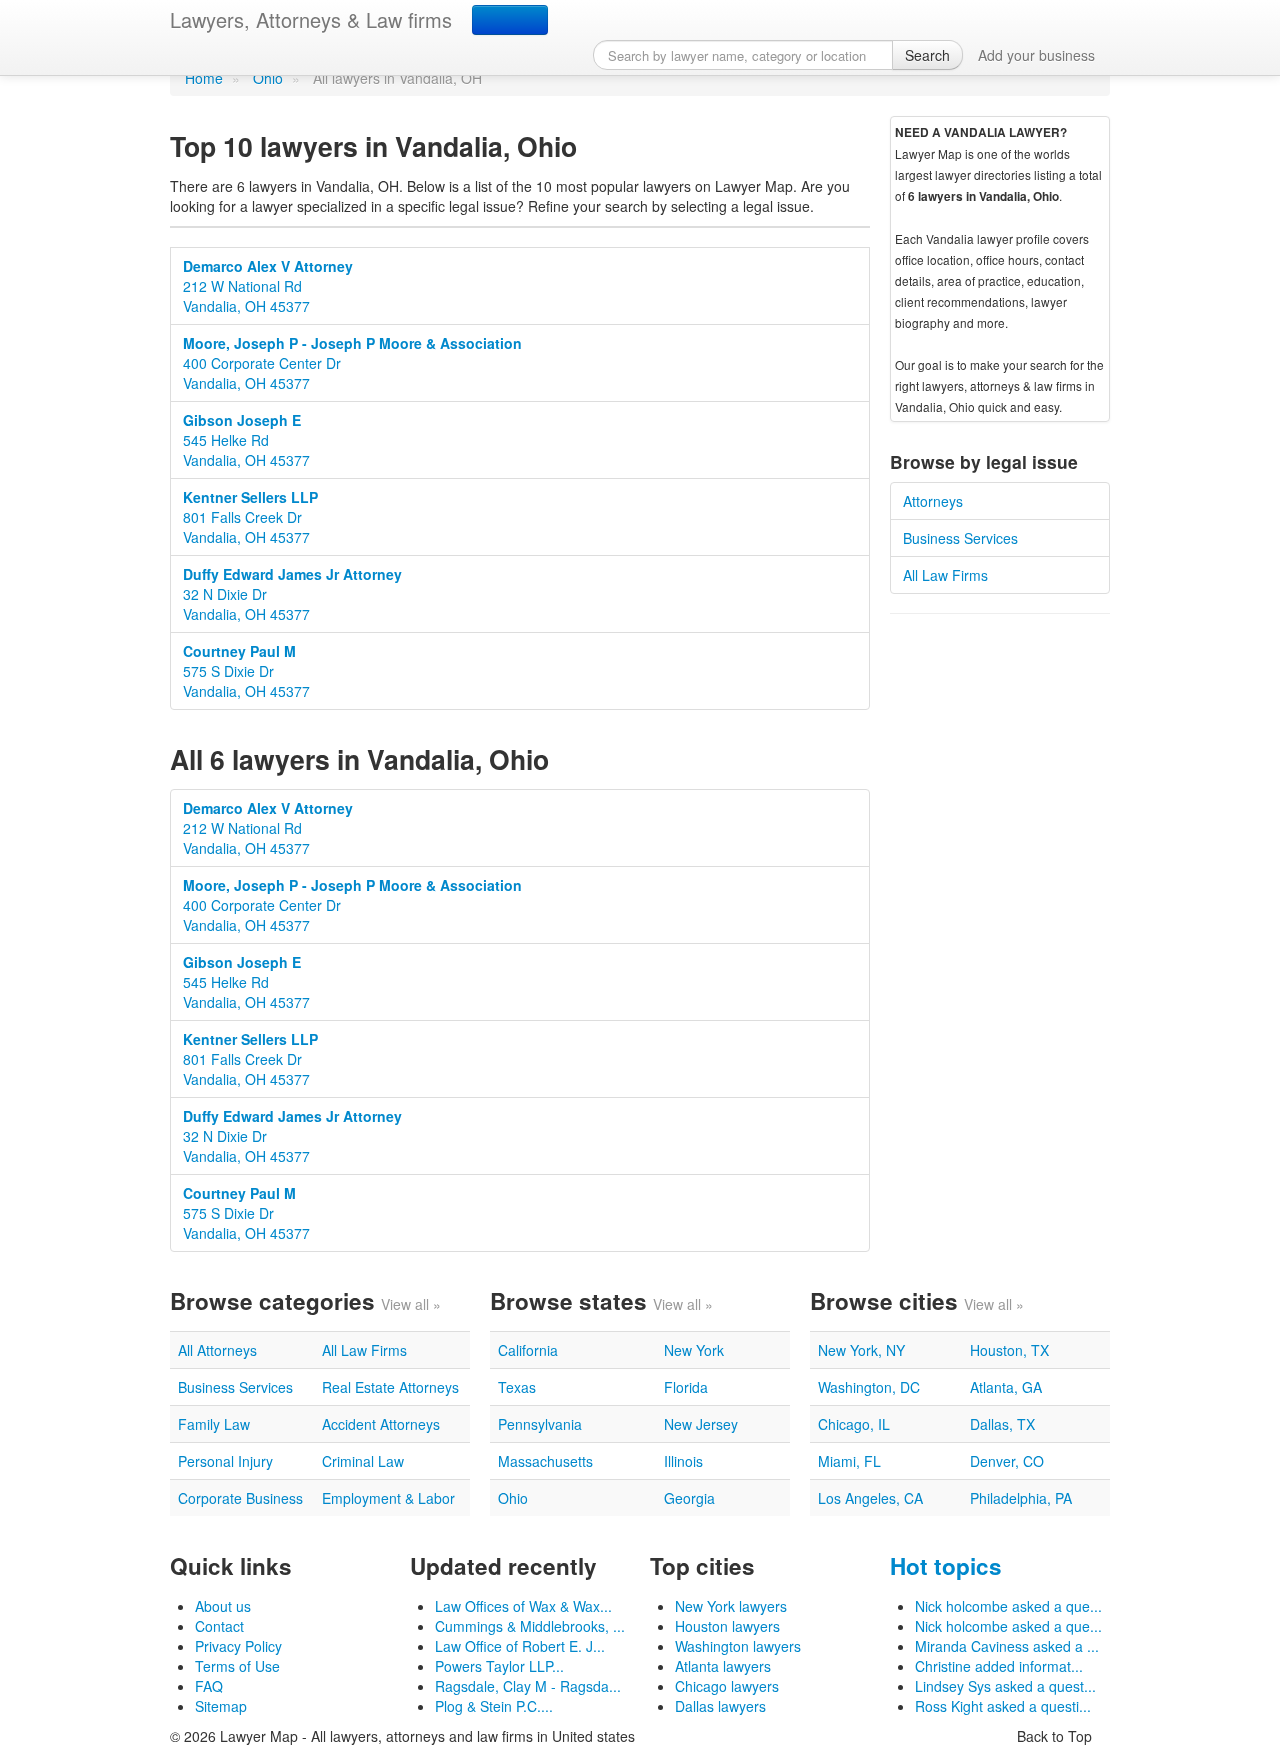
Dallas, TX (1002, 1424)
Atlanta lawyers (723, 1666)
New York (694, 1350)
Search (927, 55)
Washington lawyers (738, 1646)
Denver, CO (1007, 1461)
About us (223, 1606)
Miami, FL (849, 1461)
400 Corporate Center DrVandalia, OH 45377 (352, 363)
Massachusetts (545, 1461)
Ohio (268, 78)
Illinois (683, 1461)
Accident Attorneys (381, 1424)
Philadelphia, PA (1021, 1498)
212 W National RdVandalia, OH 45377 (268, 286)
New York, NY (861, 1350)
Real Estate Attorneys (390, 1387)
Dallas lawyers (720, 1706)
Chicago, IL (854, 1424)
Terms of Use (237, 1666)
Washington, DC (869, 1387)
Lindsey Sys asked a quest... (1005, 1686)
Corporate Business (240, 1498)
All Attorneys (217, 1350)
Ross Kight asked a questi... (1003, 1706)
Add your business (1036, 55)
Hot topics (946, 1566)
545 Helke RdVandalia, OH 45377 (246, 440)
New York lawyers (731, 1606)
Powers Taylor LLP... (499, 1666)
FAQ (209, 1686)
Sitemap (221, 1706)
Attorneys (933, 501)
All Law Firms (945, 575)
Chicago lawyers (727, 1686)
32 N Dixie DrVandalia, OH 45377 (292, 594)
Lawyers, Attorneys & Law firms (311, 19)
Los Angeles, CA (870, 1498)
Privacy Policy (238, 1646)
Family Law (214, 1424)
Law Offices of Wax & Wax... (523, 1606)
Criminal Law (363, 1461)
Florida (686, 1387)
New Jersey (701, 1424)
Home (204, 78)
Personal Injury (225, 1461)
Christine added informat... (999, 1666)
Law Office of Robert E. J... (520, 1646)
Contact (219, 1626)
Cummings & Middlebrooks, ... (530, 1626)
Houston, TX (1009, 1350)
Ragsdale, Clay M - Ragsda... (528, 1686)
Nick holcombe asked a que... (1008, 1606)
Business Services (960, 538)
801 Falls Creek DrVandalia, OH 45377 (250, 517)
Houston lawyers (727, 1626)
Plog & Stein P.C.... (494, 1706)
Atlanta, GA (1006, 1387)
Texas (517, 1387)
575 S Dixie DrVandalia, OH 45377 (246, 671)
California (528, 1350)
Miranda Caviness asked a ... (1007, 1646)
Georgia (689, 1498)
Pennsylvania (540, 1424)
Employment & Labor (388, 1498)
